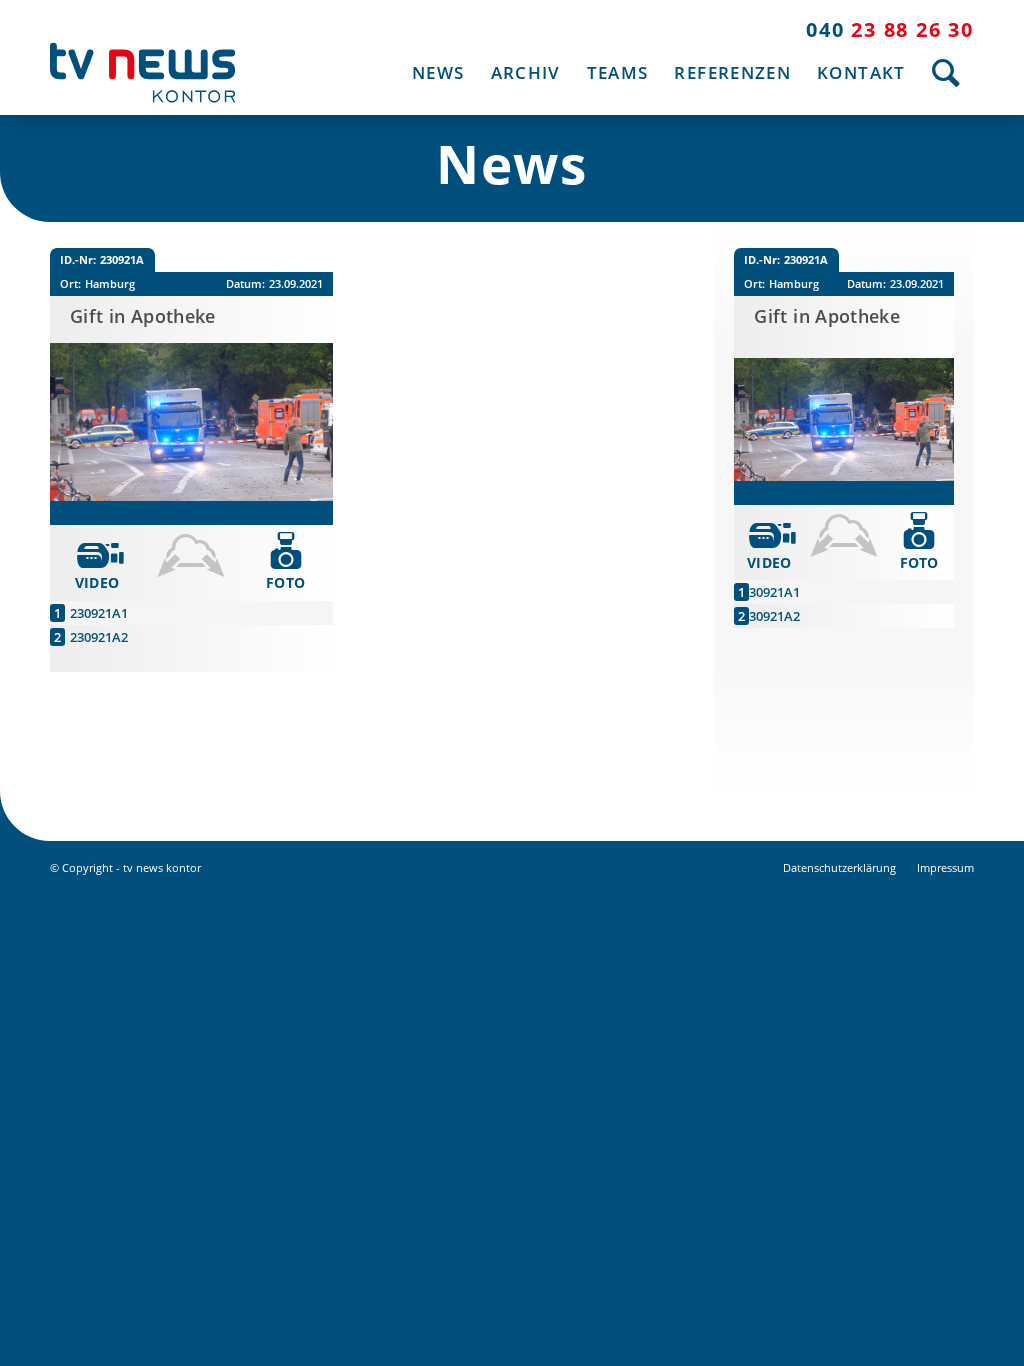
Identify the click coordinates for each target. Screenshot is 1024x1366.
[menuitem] (438, 72)
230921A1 (99, 613)
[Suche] (946, 72)
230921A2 (99, 637)
